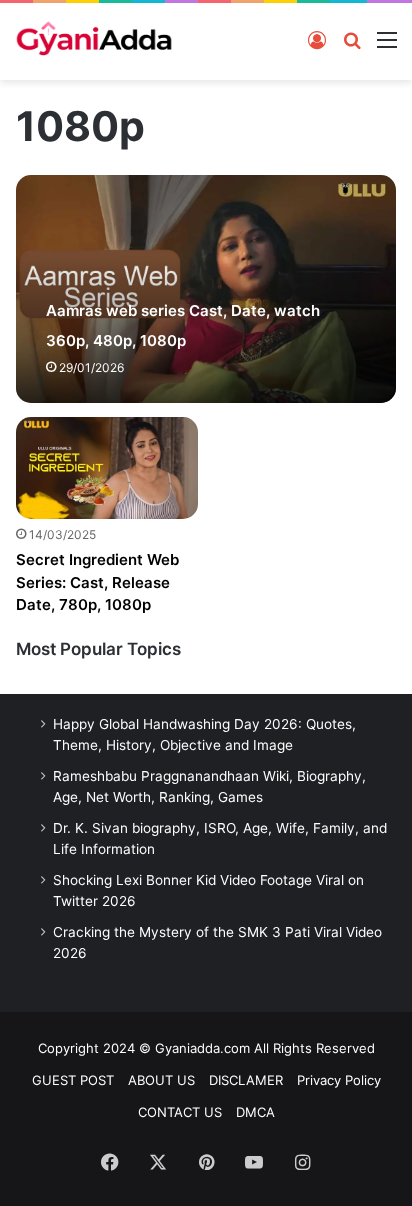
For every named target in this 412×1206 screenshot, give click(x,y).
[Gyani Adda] (94, 41)
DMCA (255, 1112)
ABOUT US (161, 1080)
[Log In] (317, 39)
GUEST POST (73, 1080)
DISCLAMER (246, 1080)
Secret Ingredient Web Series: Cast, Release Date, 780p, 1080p (97, 582)
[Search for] (352, 39)
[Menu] (387, 39)
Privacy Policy (339, 1080)
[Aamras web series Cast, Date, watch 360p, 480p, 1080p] (205, 289)
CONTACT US (180, 1112)
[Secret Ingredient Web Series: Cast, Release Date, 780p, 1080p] (107, 468)
